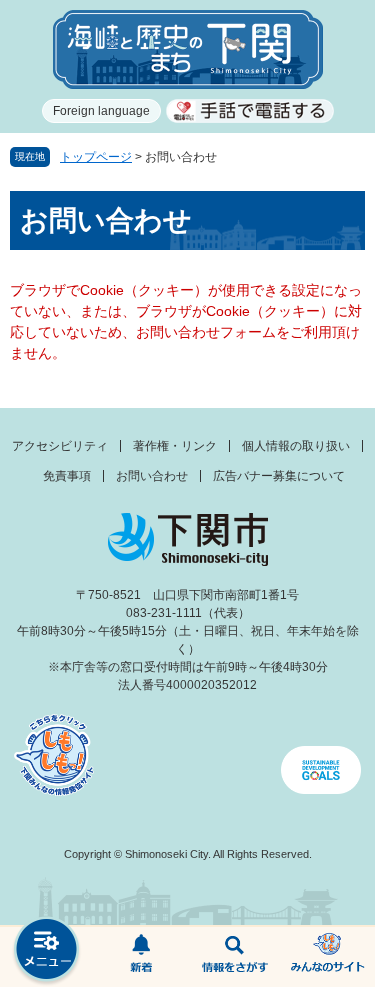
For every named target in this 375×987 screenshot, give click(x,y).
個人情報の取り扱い (296, 446)
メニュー (47, 951)
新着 (141, 957)
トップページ (96, 157)
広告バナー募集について (279, 476)
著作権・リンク (175, 446)
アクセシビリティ (60, 446)
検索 (235, 957)
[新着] (141, 957)
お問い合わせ (152, 476)
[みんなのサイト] (328, 957)
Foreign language (101, 111)
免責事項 (67, 476)
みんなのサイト (328, 957)
